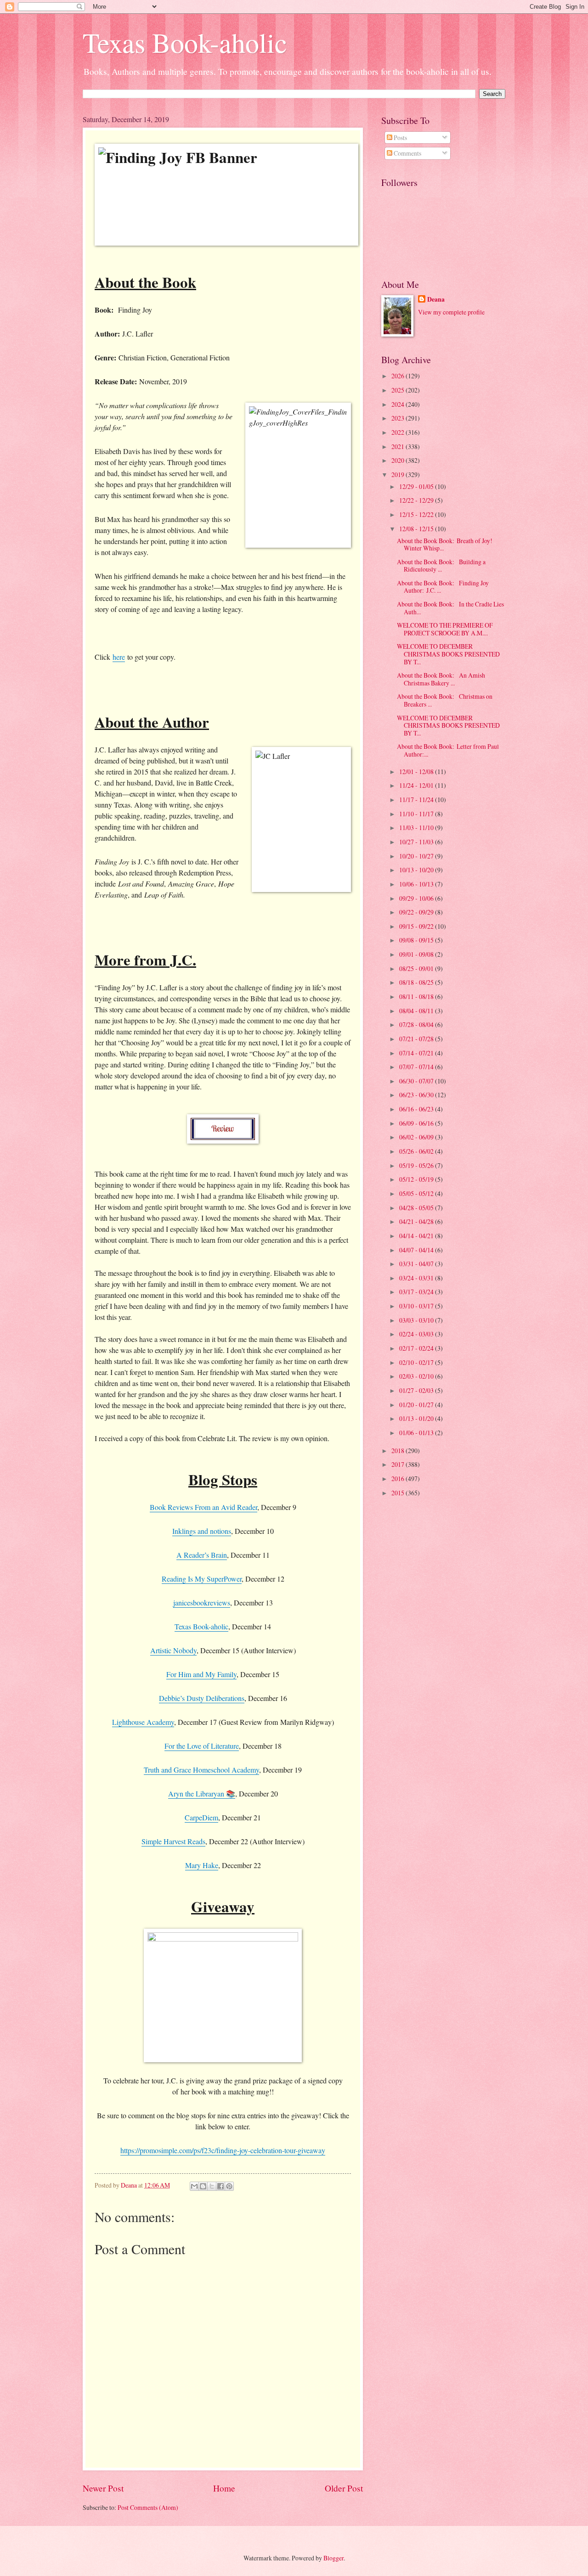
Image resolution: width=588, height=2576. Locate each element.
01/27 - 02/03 (417, 1390)
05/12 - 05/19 (417, 1179)
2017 (399, 1464)
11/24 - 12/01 (417, 785)
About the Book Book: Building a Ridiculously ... (441, 566)
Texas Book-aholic (185, 42)
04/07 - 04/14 (417, 1250)
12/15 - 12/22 (417, 514)
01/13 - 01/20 (417, 1418)
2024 (399, 404)
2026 (399, 376)
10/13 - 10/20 (417, 870)
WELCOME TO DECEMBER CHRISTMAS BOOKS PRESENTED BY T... (448, 654)
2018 (399, 1451)
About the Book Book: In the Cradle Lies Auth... (450, 608)
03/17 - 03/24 (417, 1292)
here (119, 657)
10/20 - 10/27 (417, 856)
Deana (436, 300)
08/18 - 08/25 (417, 982)
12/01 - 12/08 (417, 772)
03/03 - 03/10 (417, 1320)
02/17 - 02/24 (417, 1348)
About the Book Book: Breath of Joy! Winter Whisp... (445, 544)
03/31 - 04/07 (417, 1264)
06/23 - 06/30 (417, 1095)
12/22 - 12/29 (417, 500)
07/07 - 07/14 (417, 1067)
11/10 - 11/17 (417, 814)
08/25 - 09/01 (417, 968)
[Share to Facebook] (220, 2186)
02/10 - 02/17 (417, 1362)
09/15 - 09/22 (417, 926)
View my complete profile (451, 312)
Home (224, 2488)
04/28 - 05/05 (417, 1208)
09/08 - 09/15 (417, 940)
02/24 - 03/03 (417, 1334)
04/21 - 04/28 (417, 1221)
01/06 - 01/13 (417, 1433)
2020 (399, 460)
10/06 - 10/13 (417, 884)
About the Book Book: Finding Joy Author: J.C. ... (443, 587)
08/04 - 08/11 (417, 1011)
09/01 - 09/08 (417, 954)
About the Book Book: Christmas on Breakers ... (445, 700)
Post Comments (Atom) (148, 2507)
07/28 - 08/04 (417, 1024)
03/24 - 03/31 (417, 1278)
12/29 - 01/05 (417, 486)
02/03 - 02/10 (417, 1376)
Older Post (344, 2488)
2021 (399, 446)
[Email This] (194, 2186)
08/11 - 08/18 (417, 996)
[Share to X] (212, 2186)
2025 (399, 390)
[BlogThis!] (203, 2186)
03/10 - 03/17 (417, 1306)
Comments (407, 153)
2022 (399, 432)
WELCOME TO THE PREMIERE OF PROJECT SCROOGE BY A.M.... (445, 629)
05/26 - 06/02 (417, 1151)
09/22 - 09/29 (417, 912)
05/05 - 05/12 (417, 1193)
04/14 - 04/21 (417, 1236)
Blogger (334, 2558)
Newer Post (103, 2488)
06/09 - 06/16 (417, 1123)
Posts (400, 137)
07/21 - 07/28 (417, 1039)
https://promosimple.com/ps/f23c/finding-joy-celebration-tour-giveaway (223, 2150)
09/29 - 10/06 (417, 898)
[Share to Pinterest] (229, 2186)
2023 (399, 418)
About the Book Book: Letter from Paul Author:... (448, 750)
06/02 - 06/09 (417, 1137)
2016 (399, 1479)
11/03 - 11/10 (417, 828)
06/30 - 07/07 (417, 1081)
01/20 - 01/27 (417, 1405)
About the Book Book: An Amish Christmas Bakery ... (441, 679)
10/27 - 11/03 (417, 842)
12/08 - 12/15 (417, 529)
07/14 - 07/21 (417, 1053)
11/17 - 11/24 (417, 800)
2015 (399, 1493)
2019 (399, 474)
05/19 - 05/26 (417, 1165)
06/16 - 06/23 (417, 1109)
